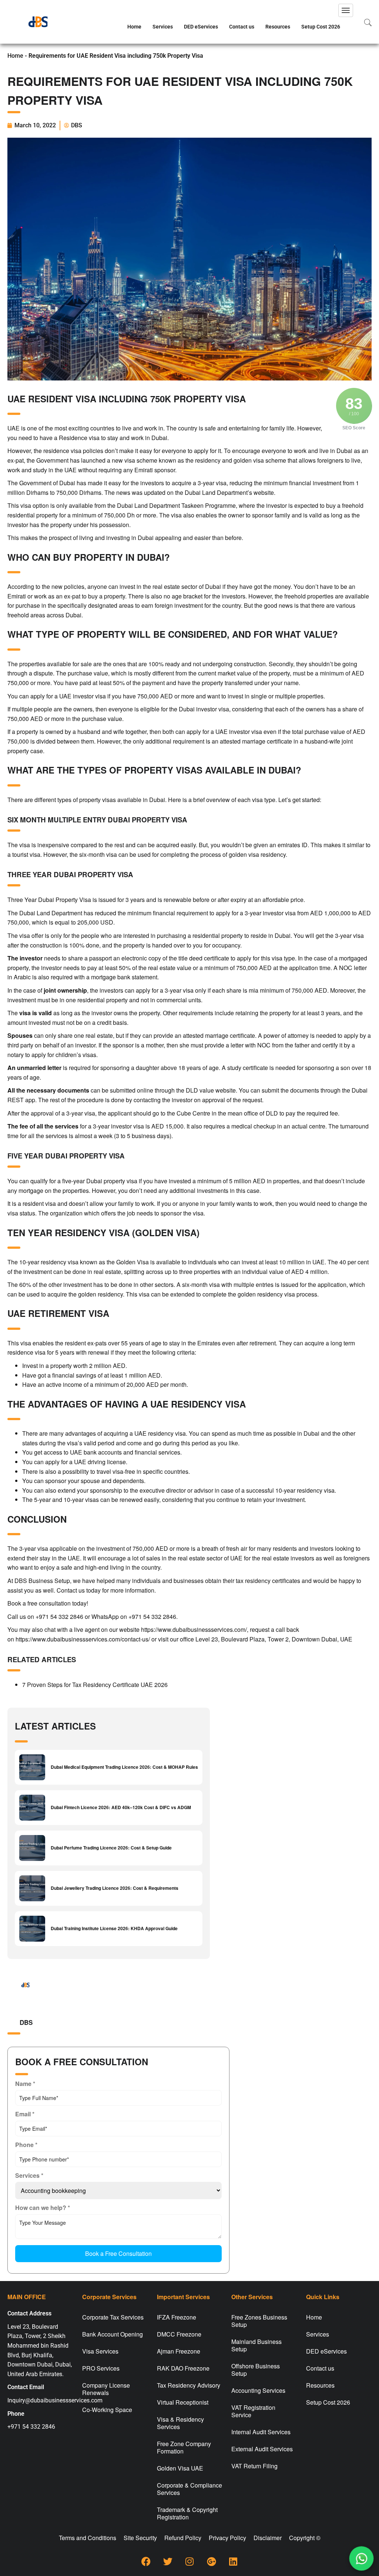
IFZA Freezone (177, 2317)
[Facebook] (146, 2561)
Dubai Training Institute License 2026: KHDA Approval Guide (114, 1928)
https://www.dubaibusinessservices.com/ (194, 1629)
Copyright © (305, 2538)
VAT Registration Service (253, 2411)
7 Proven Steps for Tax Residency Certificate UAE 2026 (95, 1685)
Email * (25, 2114)
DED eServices (201, 27)
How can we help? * (43, 2208)
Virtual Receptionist (183, 2402)
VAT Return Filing (254, 2466)
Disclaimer (268, 2538)
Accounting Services (258, 2390)
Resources (278, 27)
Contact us (242, 27)
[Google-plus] (211, 2561)
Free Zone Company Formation (184, 2447)
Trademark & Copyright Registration (187, 2513)
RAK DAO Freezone (183, 2368)
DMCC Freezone (179, 2334)
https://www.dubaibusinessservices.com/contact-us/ (83, 1639)
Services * (29, 2175)
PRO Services (101, 2368)
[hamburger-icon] (346, 10)
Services (163, 27)
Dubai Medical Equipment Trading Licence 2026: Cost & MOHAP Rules (124, 1767)
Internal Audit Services (261, 2432)
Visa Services (100, 2351)
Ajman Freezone (179, 2351)
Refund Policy (183, 2538)
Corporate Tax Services (113, 2317)
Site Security (140, 2538)
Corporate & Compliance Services (189, 2489)
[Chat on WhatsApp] (362, 2559)
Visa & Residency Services (180, 2423)
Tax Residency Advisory (189, 2385)
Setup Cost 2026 (321, 27)
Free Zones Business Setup (259, 2321)
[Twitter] (168, 2561)
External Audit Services (262, 2449)
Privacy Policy (227, 2538)
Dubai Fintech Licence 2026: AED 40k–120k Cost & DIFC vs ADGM (121, 1807)
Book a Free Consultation (118, 2253)
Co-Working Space (107, 2410)
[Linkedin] (233, 2561)
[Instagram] (189, 2561)
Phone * (26, 2145)
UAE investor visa (83, 696)
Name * (25, 2084)
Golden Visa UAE (180, 2468)
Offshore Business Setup (256, 2370)
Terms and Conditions (88, 2538)
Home (134, 27)
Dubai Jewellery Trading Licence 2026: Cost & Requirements (115, 1888)
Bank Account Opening (113, 2334)
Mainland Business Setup (256, 2345)
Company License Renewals (106, 2389)
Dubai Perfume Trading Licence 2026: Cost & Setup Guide (111, 1848)
